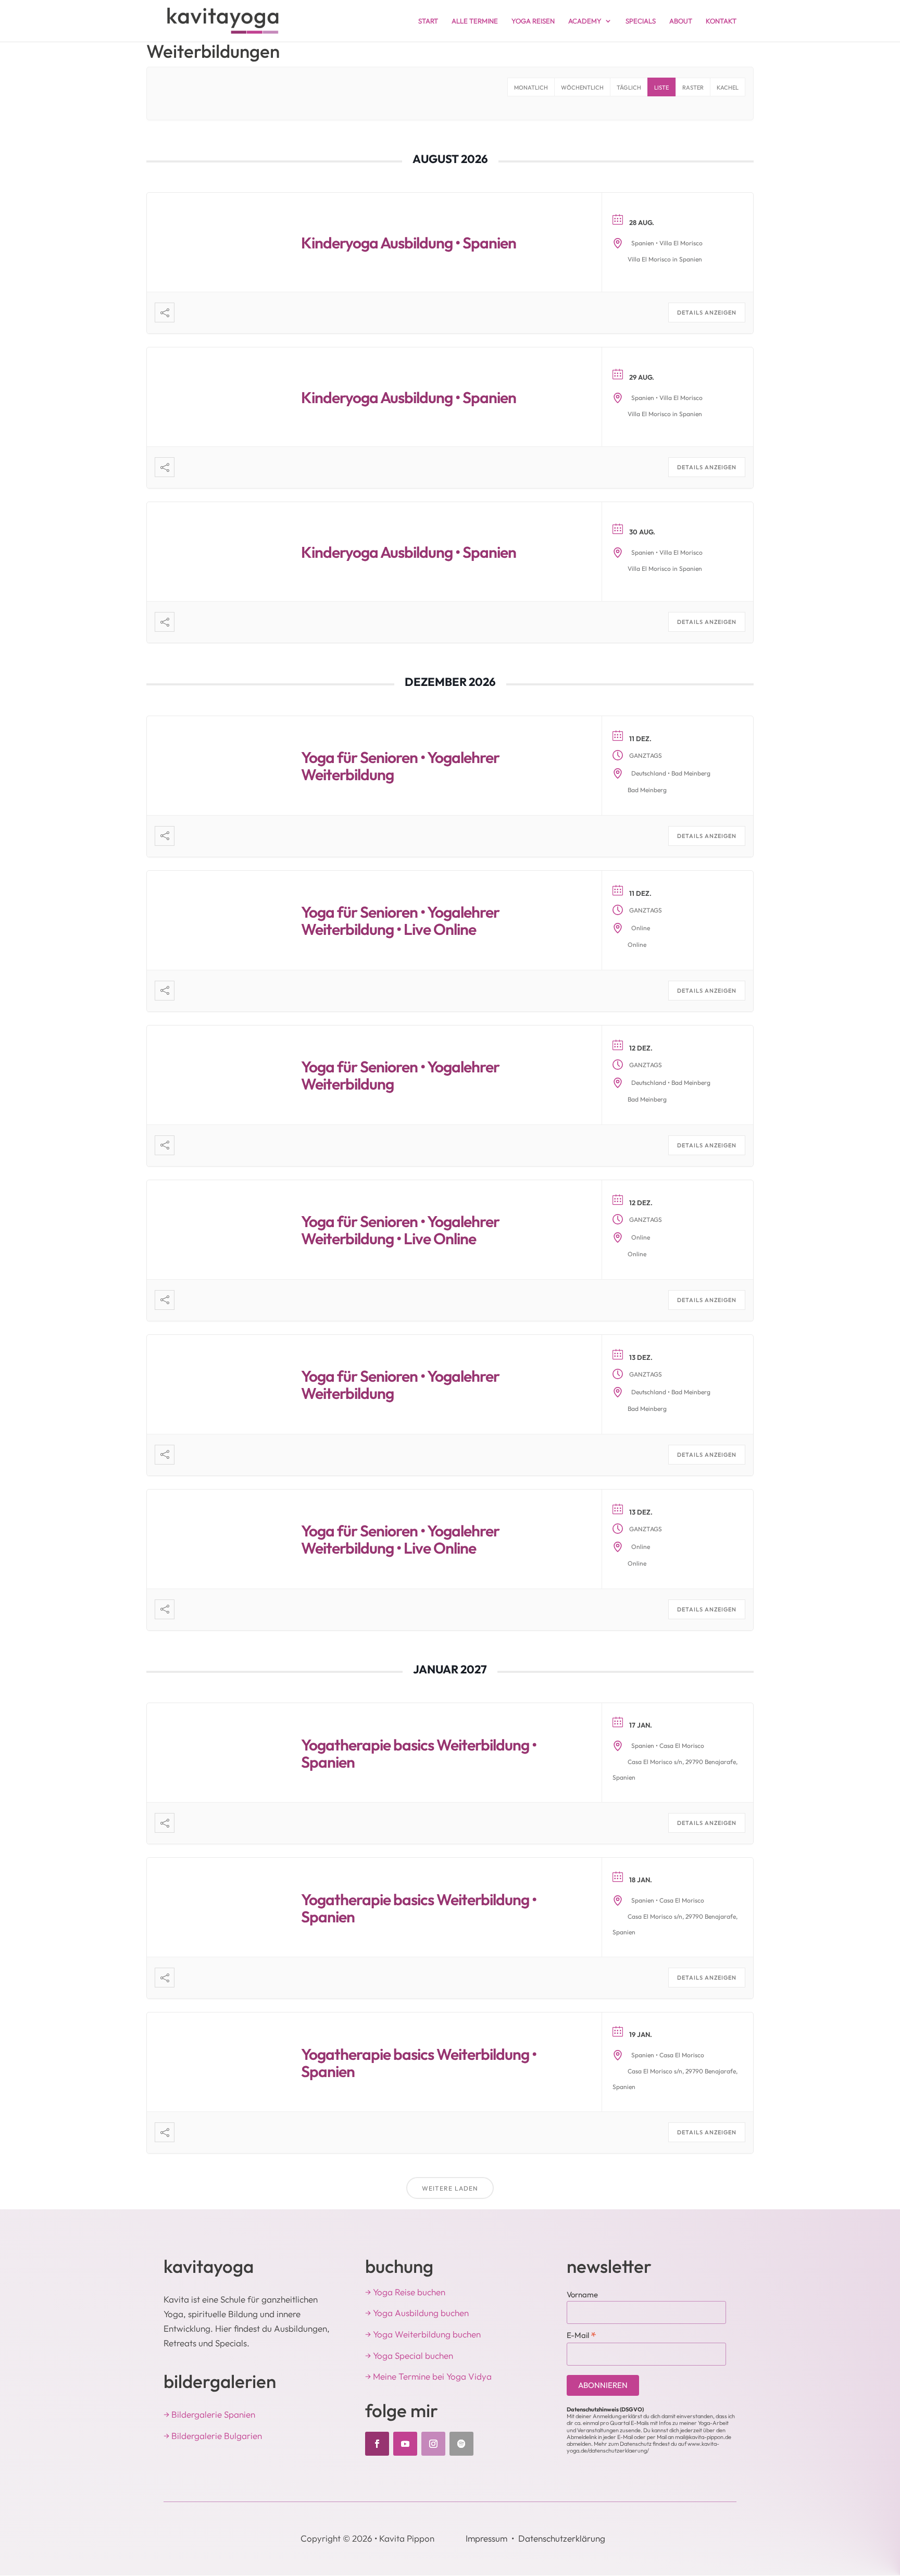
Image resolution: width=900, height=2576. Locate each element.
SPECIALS (641, 21)
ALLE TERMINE (475, 21)
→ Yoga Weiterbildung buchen (423, 2334)
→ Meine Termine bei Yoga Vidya (428, 2376)
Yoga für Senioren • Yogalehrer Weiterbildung (400, 766)
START (428, 21)
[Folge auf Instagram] (433, 2444)
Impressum (486, 2538)
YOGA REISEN (533, 21)
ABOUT (681, 21)
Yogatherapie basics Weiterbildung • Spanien (419, 1753)
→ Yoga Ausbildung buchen (417, 2313)
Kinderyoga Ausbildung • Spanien (409, 243)
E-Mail (582, 2335)
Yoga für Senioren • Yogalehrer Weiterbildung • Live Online (400, 921)
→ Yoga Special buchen (409, 2355)
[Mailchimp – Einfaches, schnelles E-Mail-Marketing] (716, 2386)
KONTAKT (721, 21)
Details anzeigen (707, 312)
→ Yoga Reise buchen (405, 2292)
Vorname (582, 2294)
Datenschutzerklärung (562, 2538)
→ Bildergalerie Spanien (209, 2414)
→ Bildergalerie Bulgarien (213, 2436)
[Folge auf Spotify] (461, 2444)
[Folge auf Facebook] (377, 2444)
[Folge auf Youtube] (405, 2444)
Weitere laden (450, 2188)
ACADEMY (585, 21)
